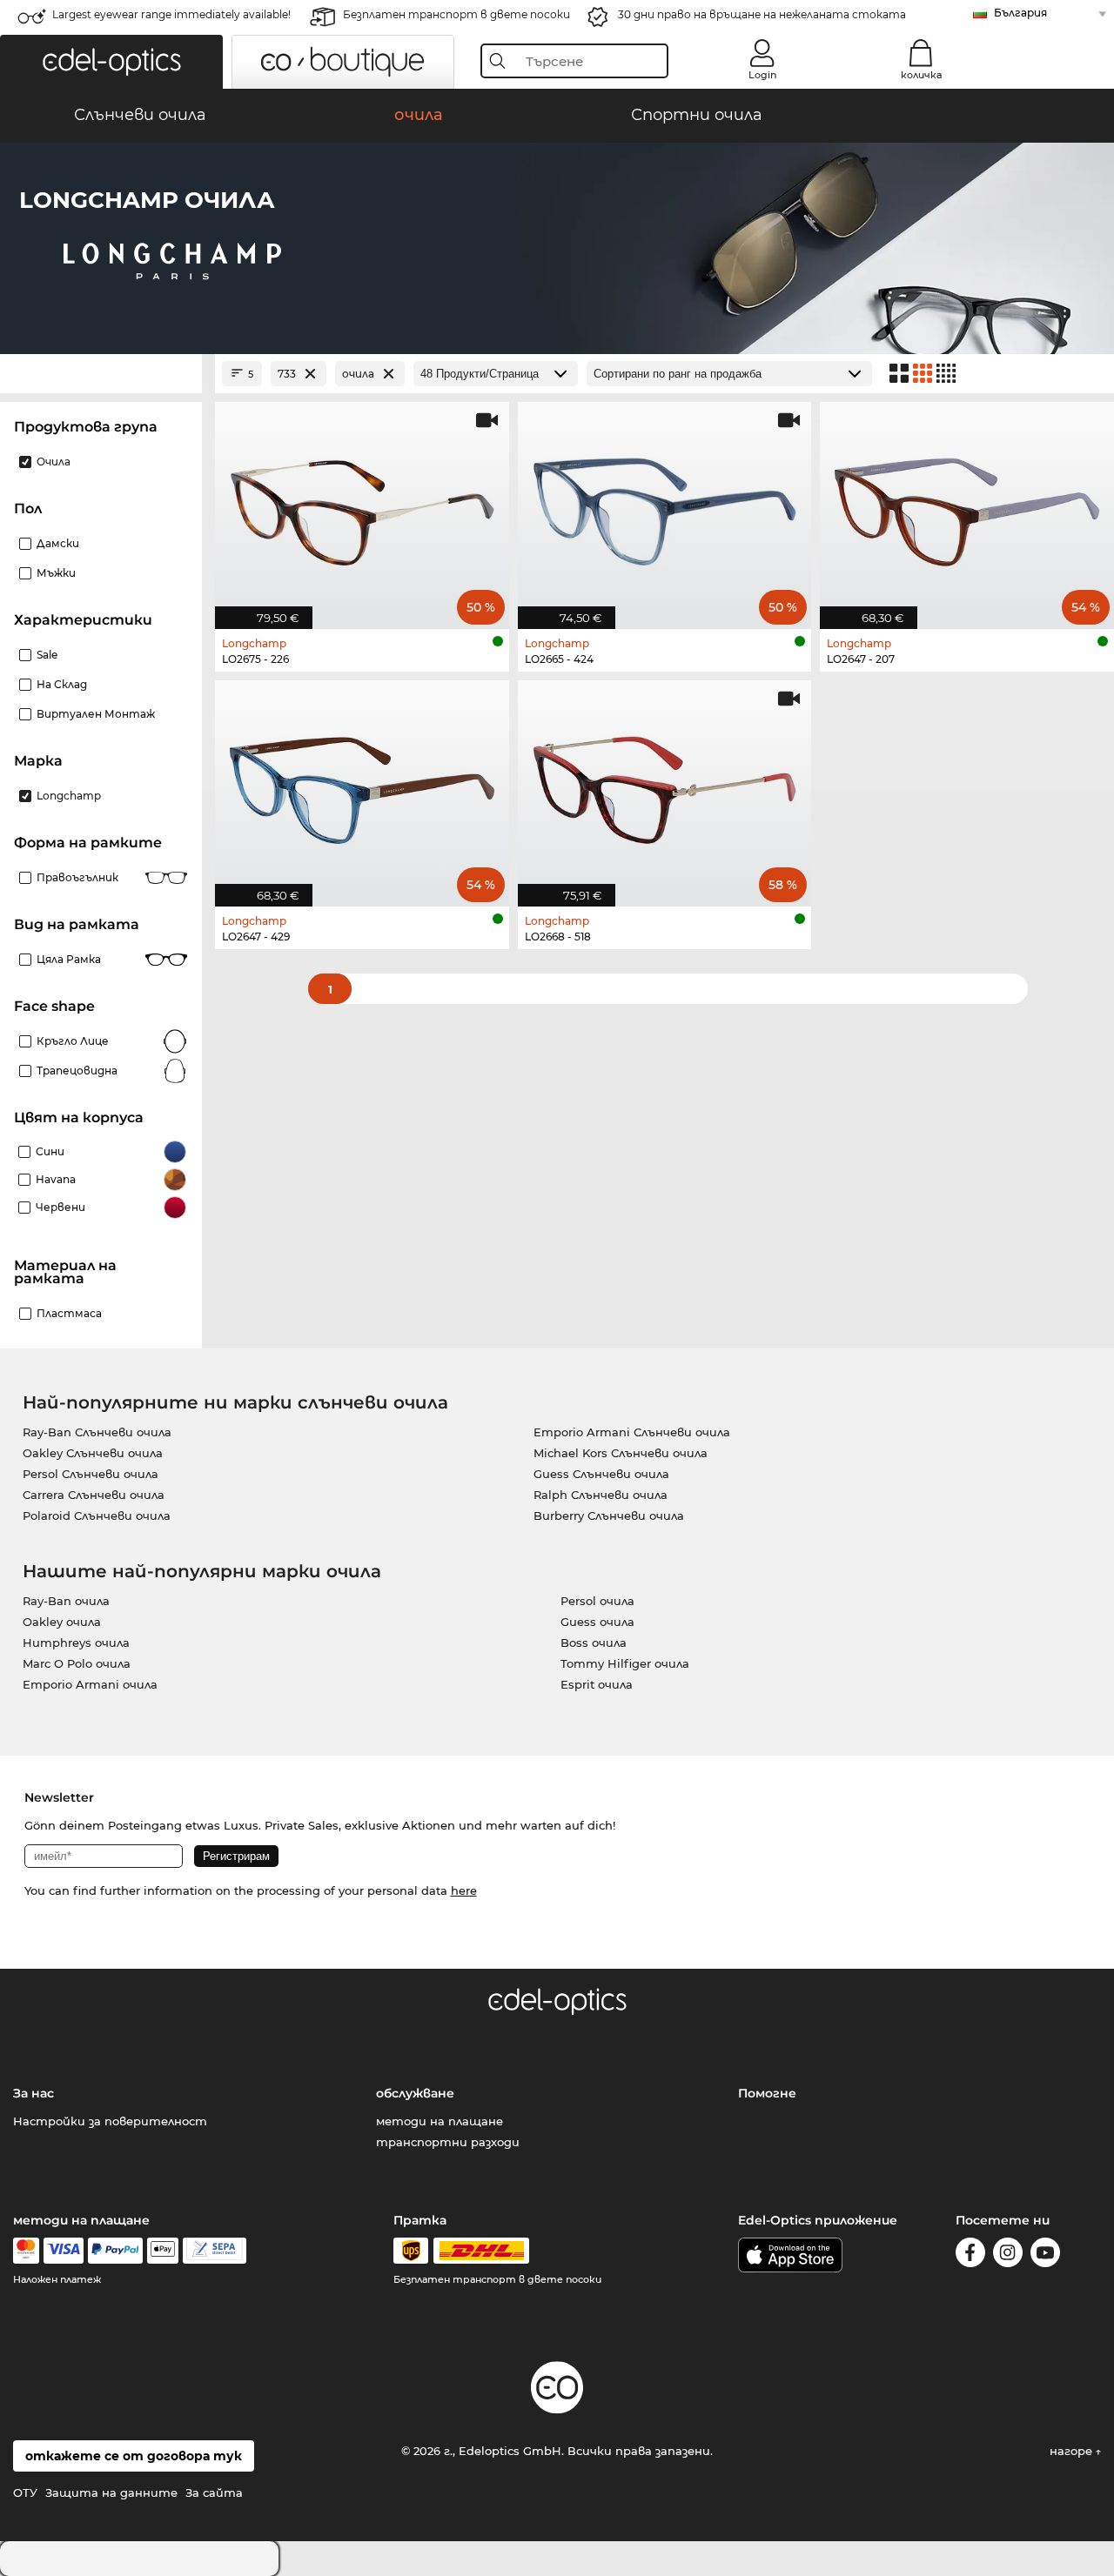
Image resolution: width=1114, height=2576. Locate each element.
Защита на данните (111, 2492)
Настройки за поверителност (110, 2121)
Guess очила (597, 1622)
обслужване (415, 2093)
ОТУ (25, 2492)
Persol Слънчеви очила (91, 1474)
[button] (111, 62)
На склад (62, 684)
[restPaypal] (115, 2251)
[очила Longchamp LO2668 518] (665, 784)
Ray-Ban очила (66, 1601)
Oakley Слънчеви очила (93, 1453)
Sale (47, 655)
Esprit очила (597, 1684)
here (464, 1890)
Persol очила (597, 1601)
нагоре (1073, 2451)
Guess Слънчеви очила (601, 1474)
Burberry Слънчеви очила (609, 1515)
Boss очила (594, 1643)
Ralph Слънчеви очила (601, 1495)
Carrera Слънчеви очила (94, 1495)
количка (921, 75)
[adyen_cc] (26, 2251)
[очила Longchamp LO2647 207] (967, 506)
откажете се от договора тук (134, 2456)
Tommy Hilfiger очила (625, 1663)
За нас (34, 2093)
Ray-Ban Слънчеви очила (97, 1432)
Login (762, 75)
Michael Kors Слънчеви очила (621, 1453)
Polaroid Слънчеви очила (97, 1515)
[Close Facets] (101, 374)
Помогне (767, 2093)
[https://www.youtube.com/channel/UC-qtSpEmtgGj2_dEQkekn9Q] (1045, 2255)
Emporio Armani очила (90, 1684)
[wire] (215, 2251)
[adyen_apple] (163, 2251)
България (1020, 13)
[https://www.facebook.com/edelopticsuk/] (970, 2255)
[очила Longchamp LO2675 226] (362, 506)
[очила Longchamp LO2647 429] (362, 784)
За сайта (214, 2492)
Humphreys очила (76, 1643)
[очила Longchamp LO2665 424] (665, 506)
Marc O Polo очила (77, 1663)
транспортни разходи (448, 2142)
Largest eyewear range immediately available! (171, 14)
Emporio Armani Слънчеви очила (632, 1432)
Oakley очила (62, 1622)
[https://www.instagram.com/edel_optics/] (1008, 2255)
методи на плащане (440, 2121)
